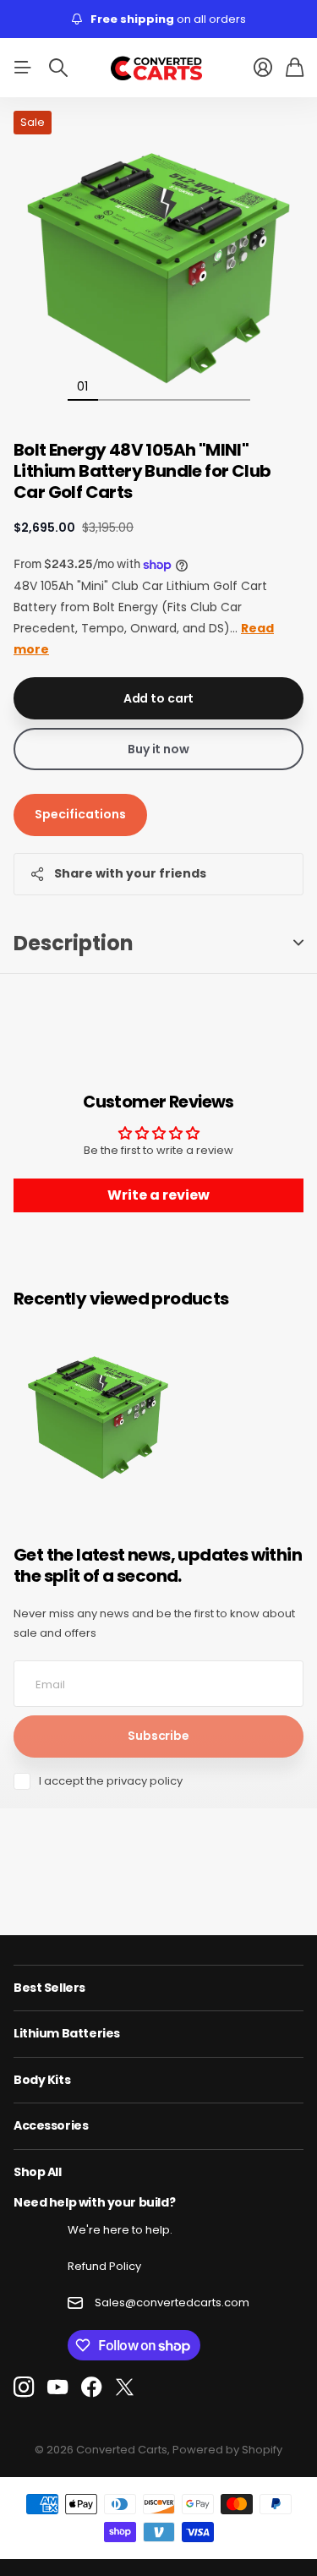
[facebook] (92, 2387)
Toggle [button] (298, 943)
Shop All (38, 2172)
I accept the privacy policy (111, 1781)
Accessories (51, 2125)
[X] (125, 2387)
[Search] (58, 68)
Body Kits (42, 2080)
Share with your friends (130, 873)
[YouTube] (57, 2387)
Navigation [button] (23, 68)
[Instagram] (24, 2388)
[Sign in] (263, 68)
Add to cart (158, 698)
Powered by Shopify (227, 2450)
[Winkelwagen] (295, 68)
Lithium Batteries (67, 2033)
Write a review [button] (158, 1195)
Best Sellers (49, 1988)
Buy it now (158, 749)
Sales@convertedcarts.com (172, 2303)
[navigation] (113, 386)
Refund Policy (104, 2266)
